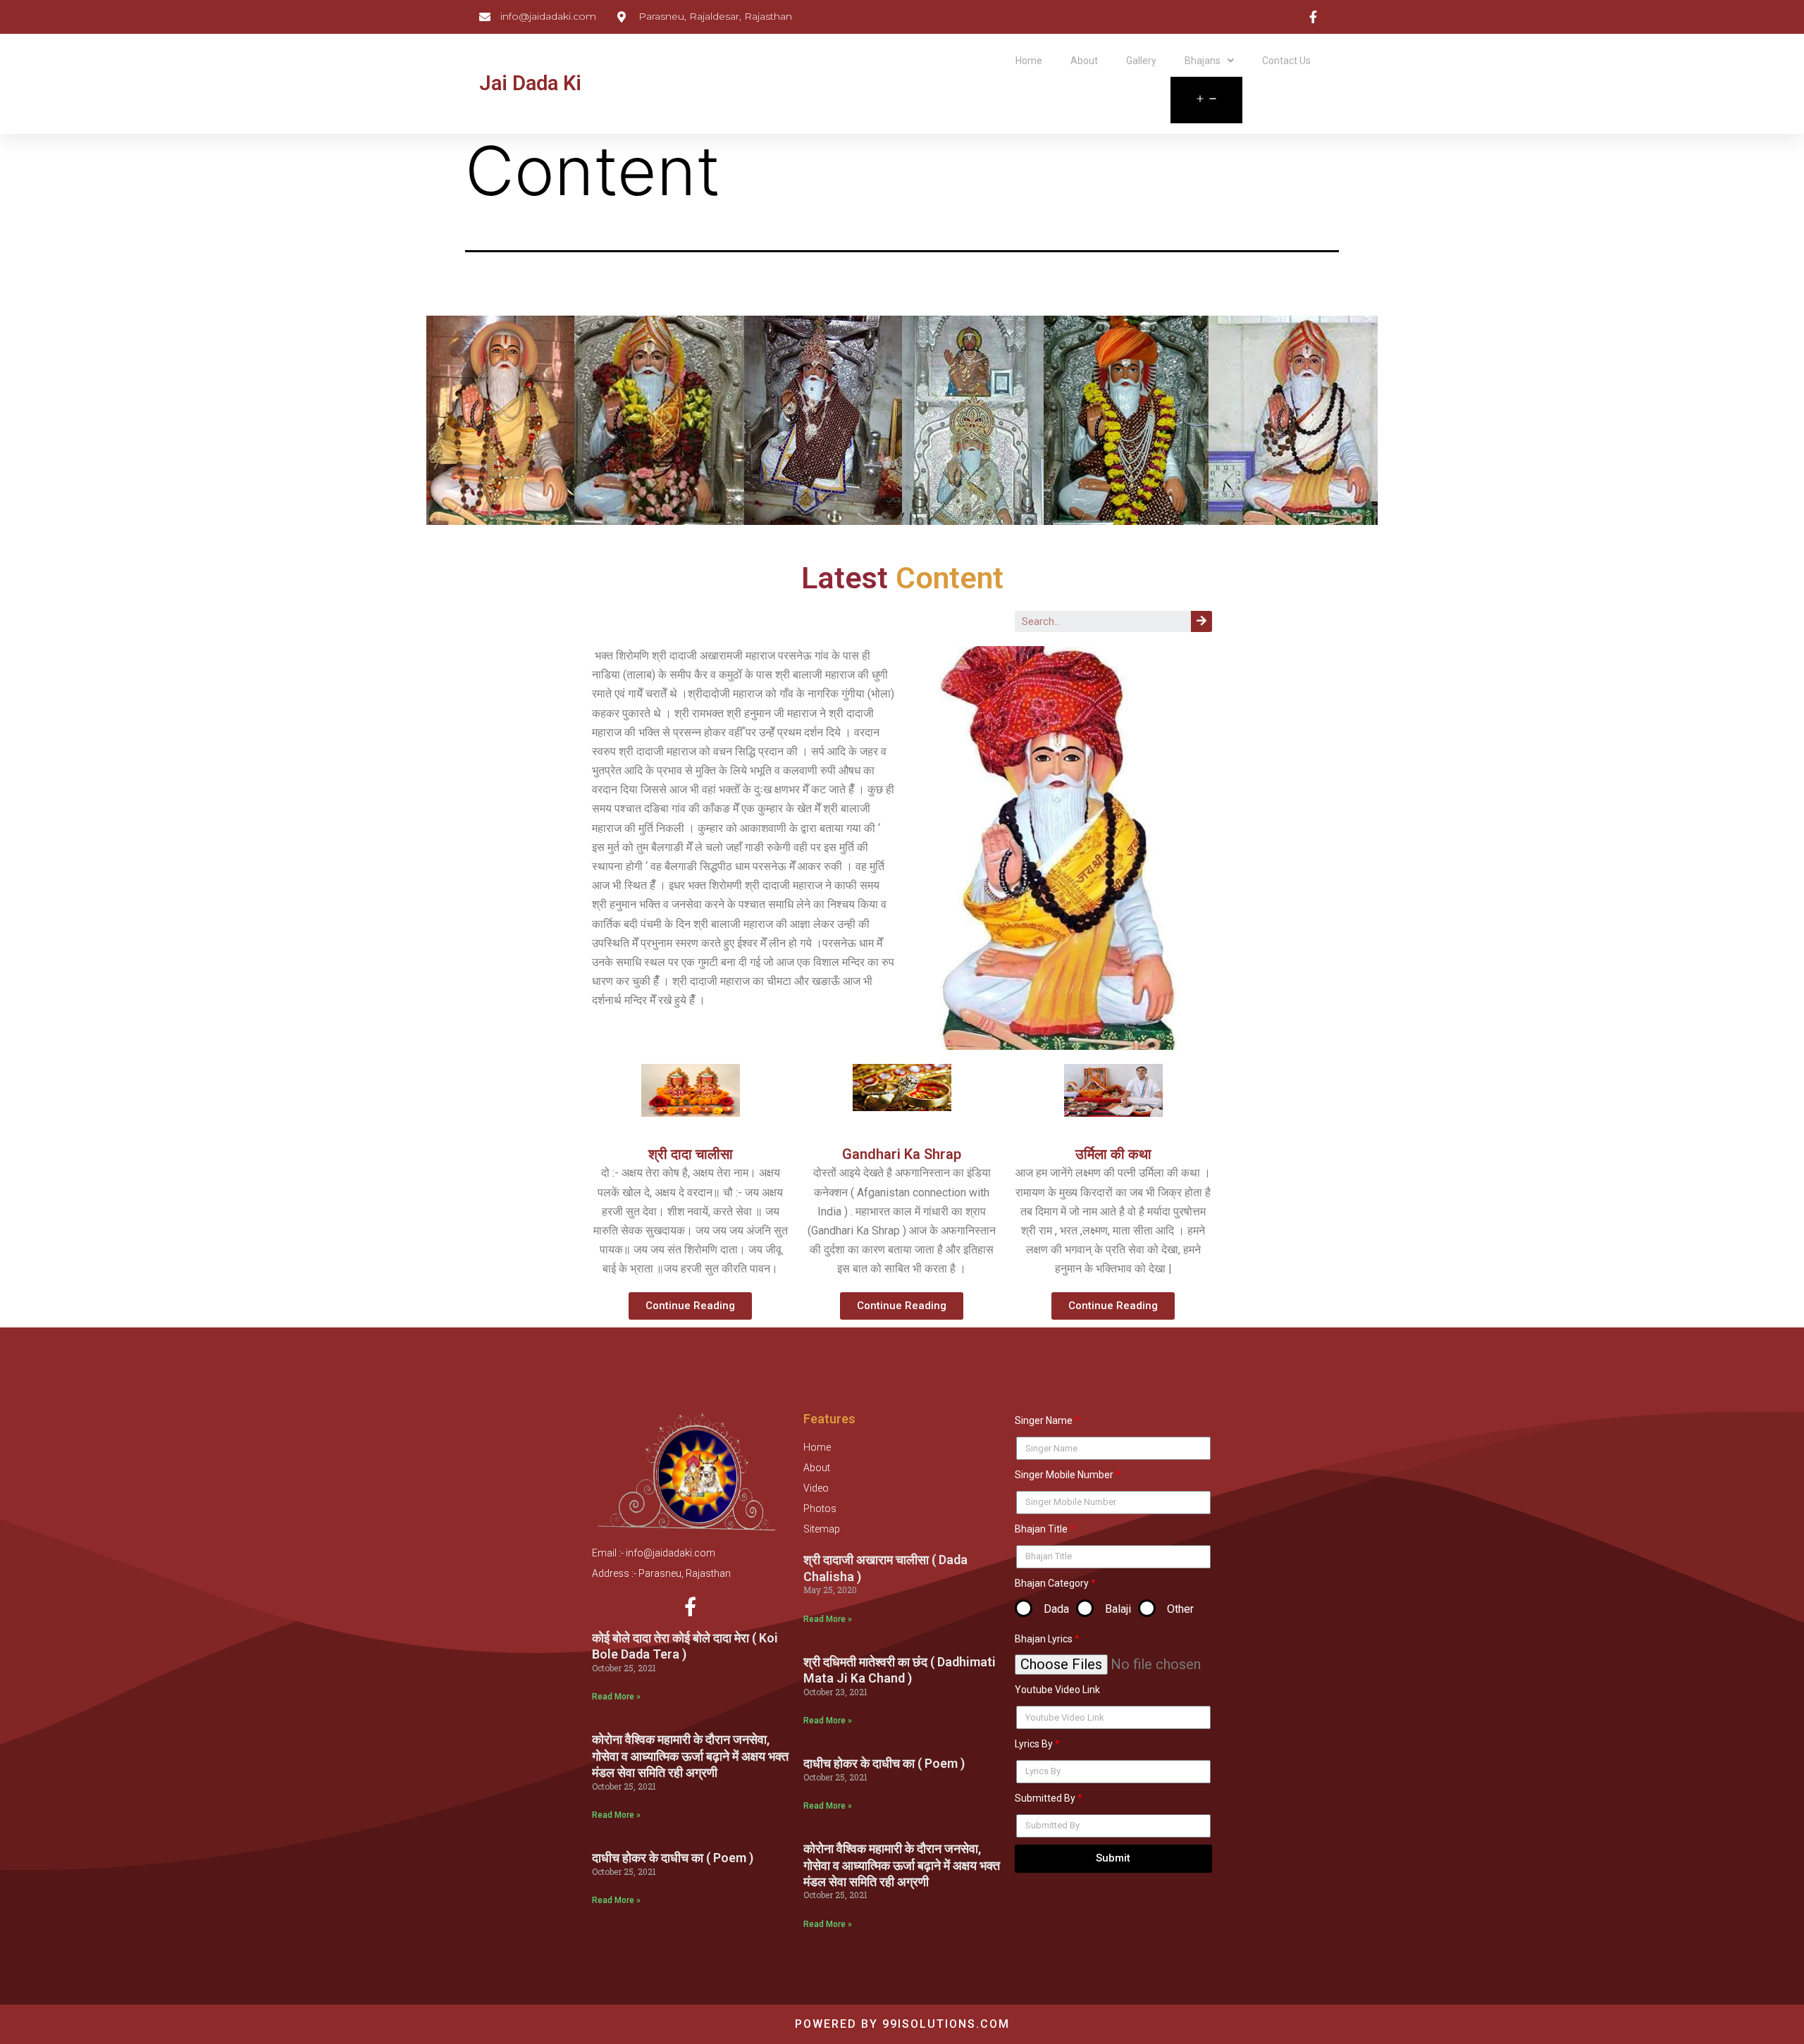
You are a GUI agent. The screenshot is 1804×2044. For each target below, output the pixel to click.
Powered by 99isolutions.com (902, 2024)
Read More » (616, 1697)
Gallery (1141, 61)
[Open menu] (1206, 100)
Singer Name (1044, 1420)
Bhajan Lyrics (1044, 1639)
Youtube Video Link (1057, 1690)
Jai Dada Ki (530, 83)
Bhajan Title (1041, 1529)
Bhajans (1203, 61)
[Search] (1201, 621)
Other (1180, 1609)
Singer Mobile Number (1064, 1475)
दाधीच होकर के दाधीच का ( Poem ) (673, 1858)
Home (1029, 61)
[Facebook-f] (690, 1606)
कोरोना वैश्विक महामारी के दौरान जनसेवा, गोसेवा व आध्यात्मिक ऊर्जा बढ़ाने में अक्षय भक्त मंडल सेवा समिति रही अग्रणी (690, 1756)
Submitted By (1045, 1798)
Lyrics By (1034, 1744)
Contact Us (1286, 61)
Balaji (1118, 1609)
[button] (690, 1306)
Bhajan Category (1052, 1583)
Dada (1056, 1609)
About (1084, 61)
